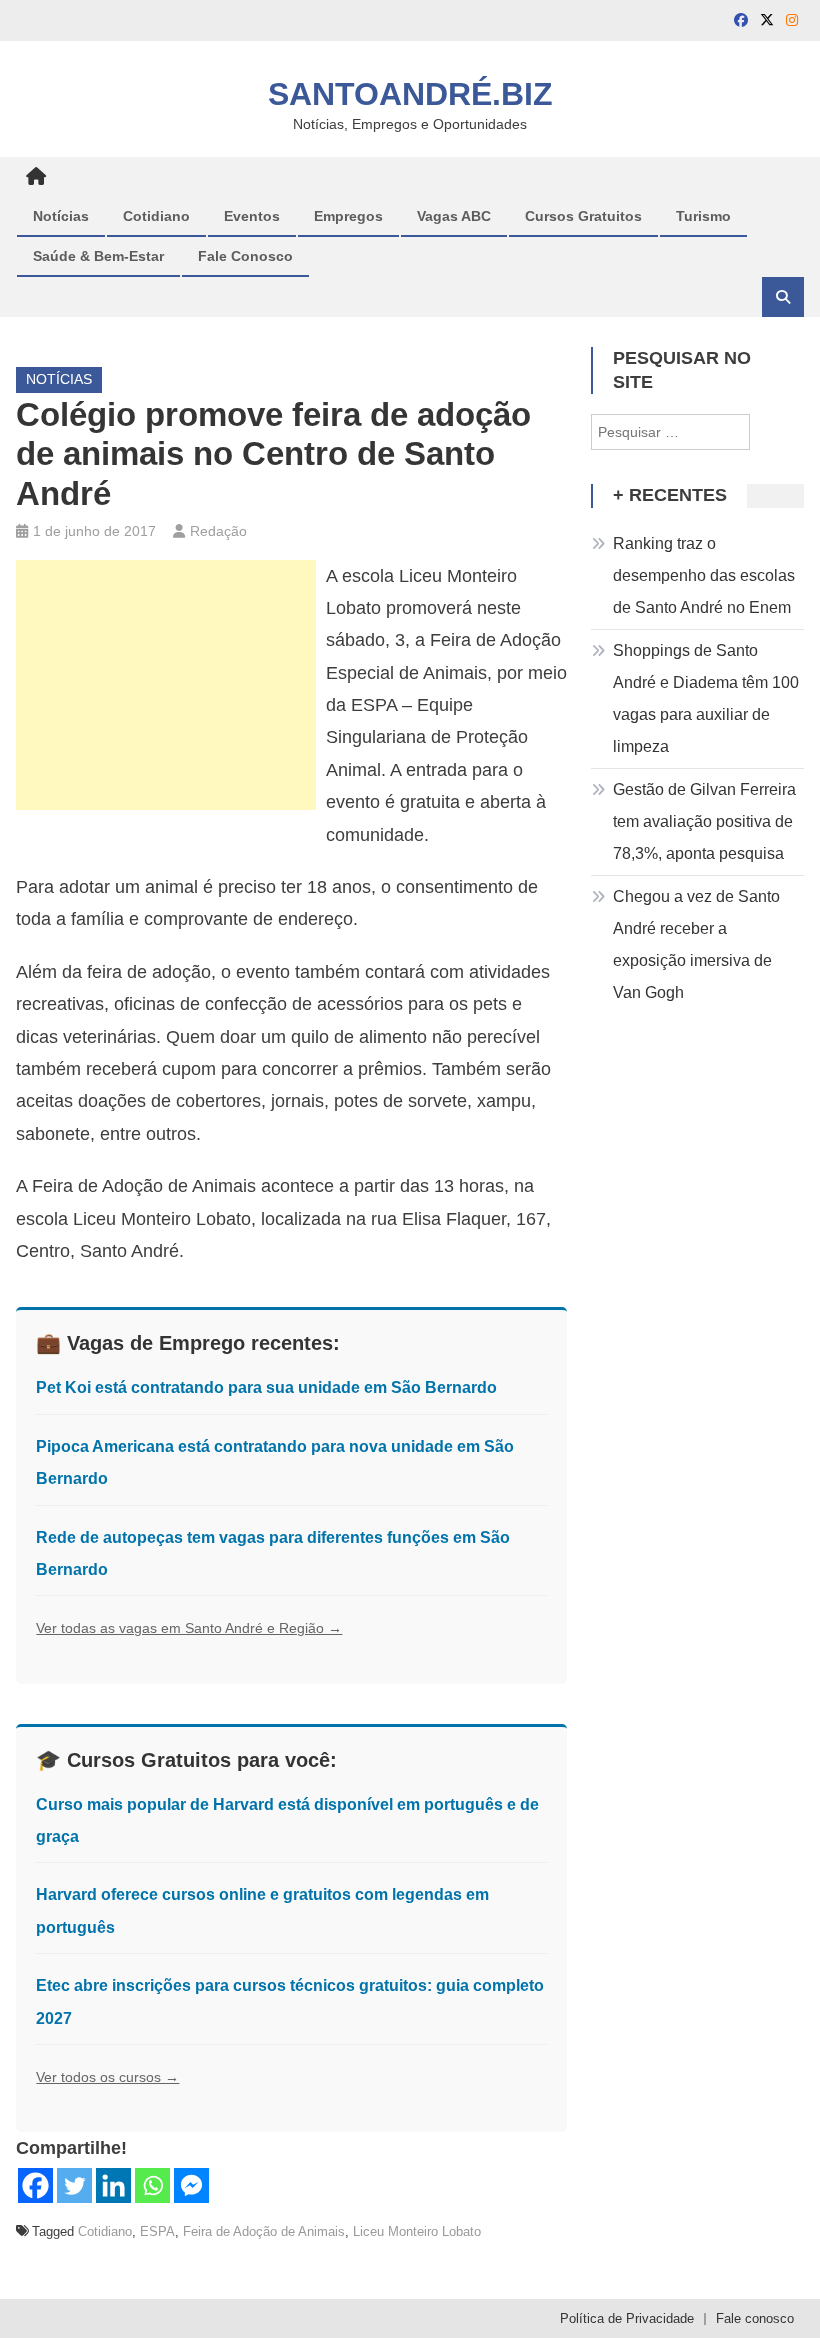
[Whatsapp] (152, 2185)
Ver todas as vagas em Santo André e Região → (189, 1628)
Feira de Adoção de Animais (264, 2231)
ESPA (157, 2231)
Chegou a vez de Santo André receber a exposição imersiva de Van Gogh (696, 944)
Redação (218, 531)
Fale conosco (755, 2318)
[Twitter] (74, 2185)
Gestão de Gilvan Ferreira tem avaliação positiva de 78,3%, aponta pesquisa (704, 821)
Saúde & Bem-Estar (98, 256)
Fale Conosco (245, 256)
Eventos (252, 216)
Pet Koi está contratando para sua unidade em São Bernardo (266, 1387)
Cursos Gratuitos (583, 216)
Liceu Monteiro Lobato (417, 2231)
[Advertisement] (166, 685)
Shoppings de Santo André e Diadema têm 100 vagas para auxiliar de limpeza (706, 698)
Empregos (348, 216)
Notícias (61, 216)
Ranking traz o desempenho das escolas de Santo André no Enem (704, 575)
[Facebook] (35, 2185)
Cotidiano (156, 216)
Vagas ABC (454, 216)
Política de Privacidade (627, 2318)
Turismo (703, 216)
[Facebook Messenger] (191, 2185)
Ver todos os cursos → (107, 2077)
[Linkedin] (113, 2185)
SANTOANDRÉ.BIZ (410, 94)
